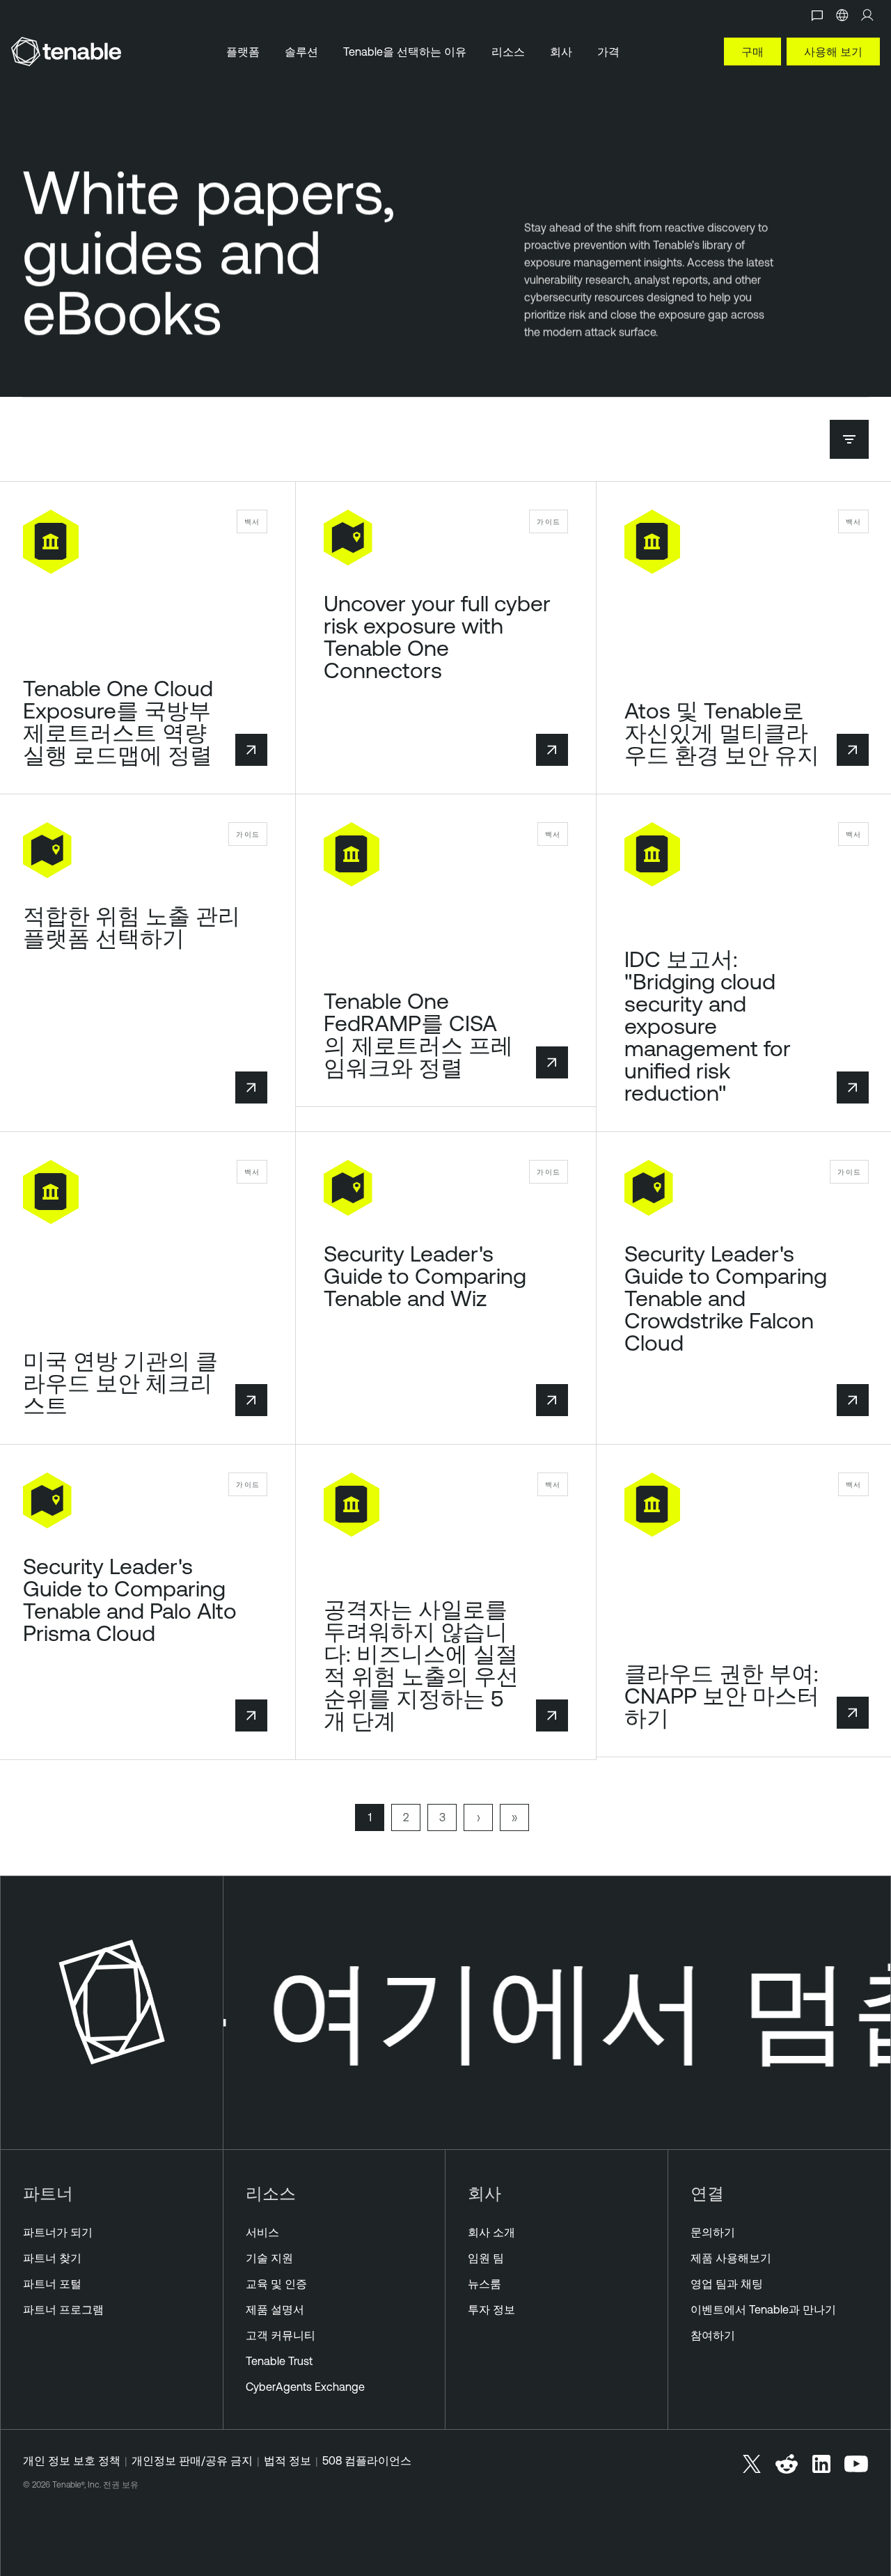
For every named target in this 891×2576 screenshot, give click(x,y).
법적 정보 (287, 2460)
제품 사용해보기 (731, 2258)
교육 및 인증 (276, 2284)
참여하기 (713, 2335)
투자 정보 (491, 2309)
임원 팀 (486, 2258)
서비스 (262, 2232)
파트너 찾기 (52, 2258)
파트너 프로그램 (63, 2309)
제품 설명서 (275, 2309)
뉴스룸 (484, 2284)
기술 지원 (269, 2258)
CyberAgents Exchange (305, 2387)
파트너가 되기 (58, 2232)
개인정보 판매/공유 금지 (192, 2460)
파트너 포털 (52, 2284)
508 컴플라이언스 (367, 2460)
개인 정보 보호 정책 (72, 2460)
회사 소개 (491, 2232)
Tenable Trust (279, 2361)
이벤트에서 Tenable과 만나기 (763, 2309)
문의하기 (713, 2232)
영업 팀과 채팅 (727, 2284)
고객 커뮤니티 (281, 2335)
